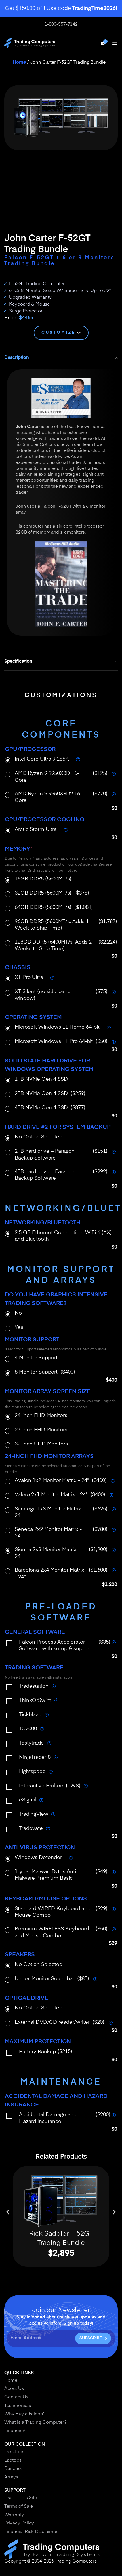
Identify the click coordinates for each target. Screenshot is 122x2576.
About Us (14, 2389)
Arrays (11, 2477)
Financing (15, 2431)
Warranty (14, 2515)
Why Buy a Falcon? (25, 2414)
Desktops (14, 2452)
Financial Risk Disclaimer (31, 2532)
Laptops (13, 2460)
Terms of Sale (19, 2507)
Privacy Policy (19, 2523)
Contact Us (16, 2397)
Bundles (13, 2469)
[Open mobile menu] (115, 43)
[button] (8, 2212)
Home (19, 63)
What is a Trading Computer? (35, 2423)
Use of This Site (21, 2498)
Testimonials (18, 2406)
